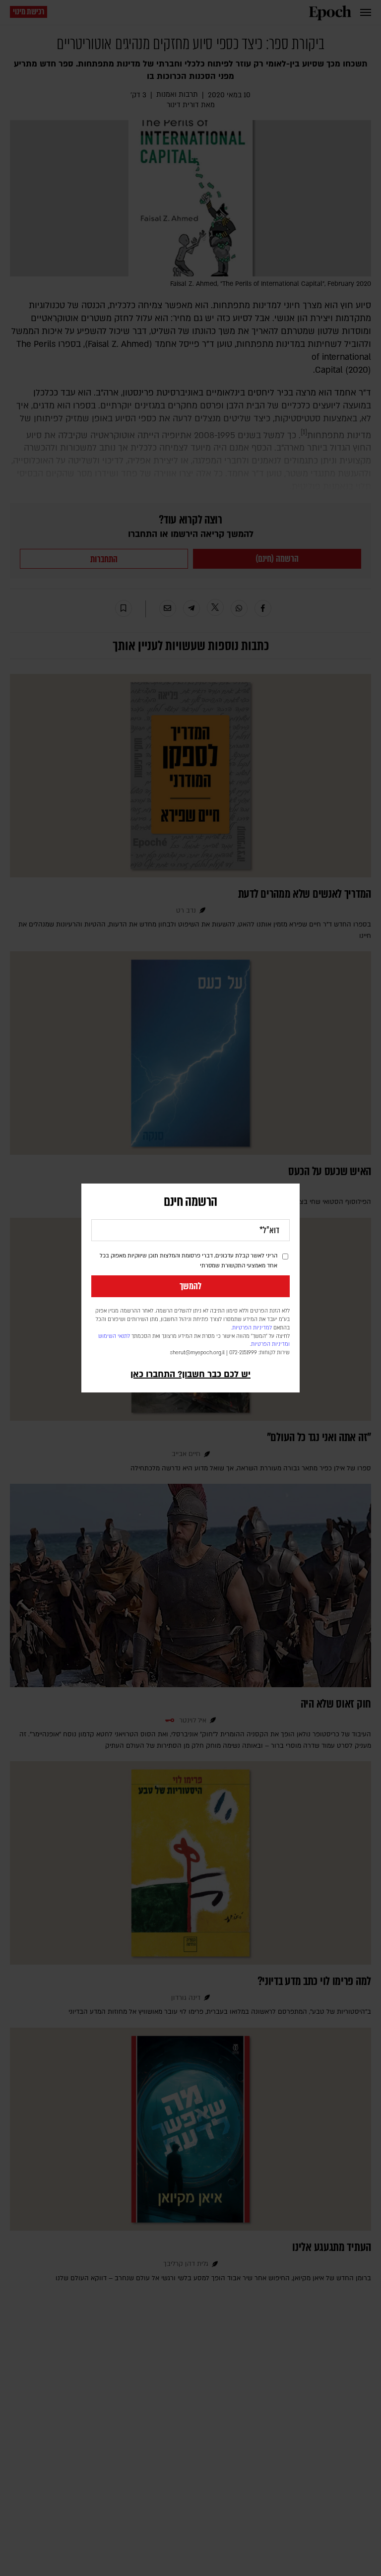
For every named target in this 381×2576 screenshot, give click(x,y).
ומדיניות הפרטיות (270, 1344)
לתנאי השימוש (114, 1336)
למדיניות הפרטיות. (252, 1328)
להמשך (190, 1286)
